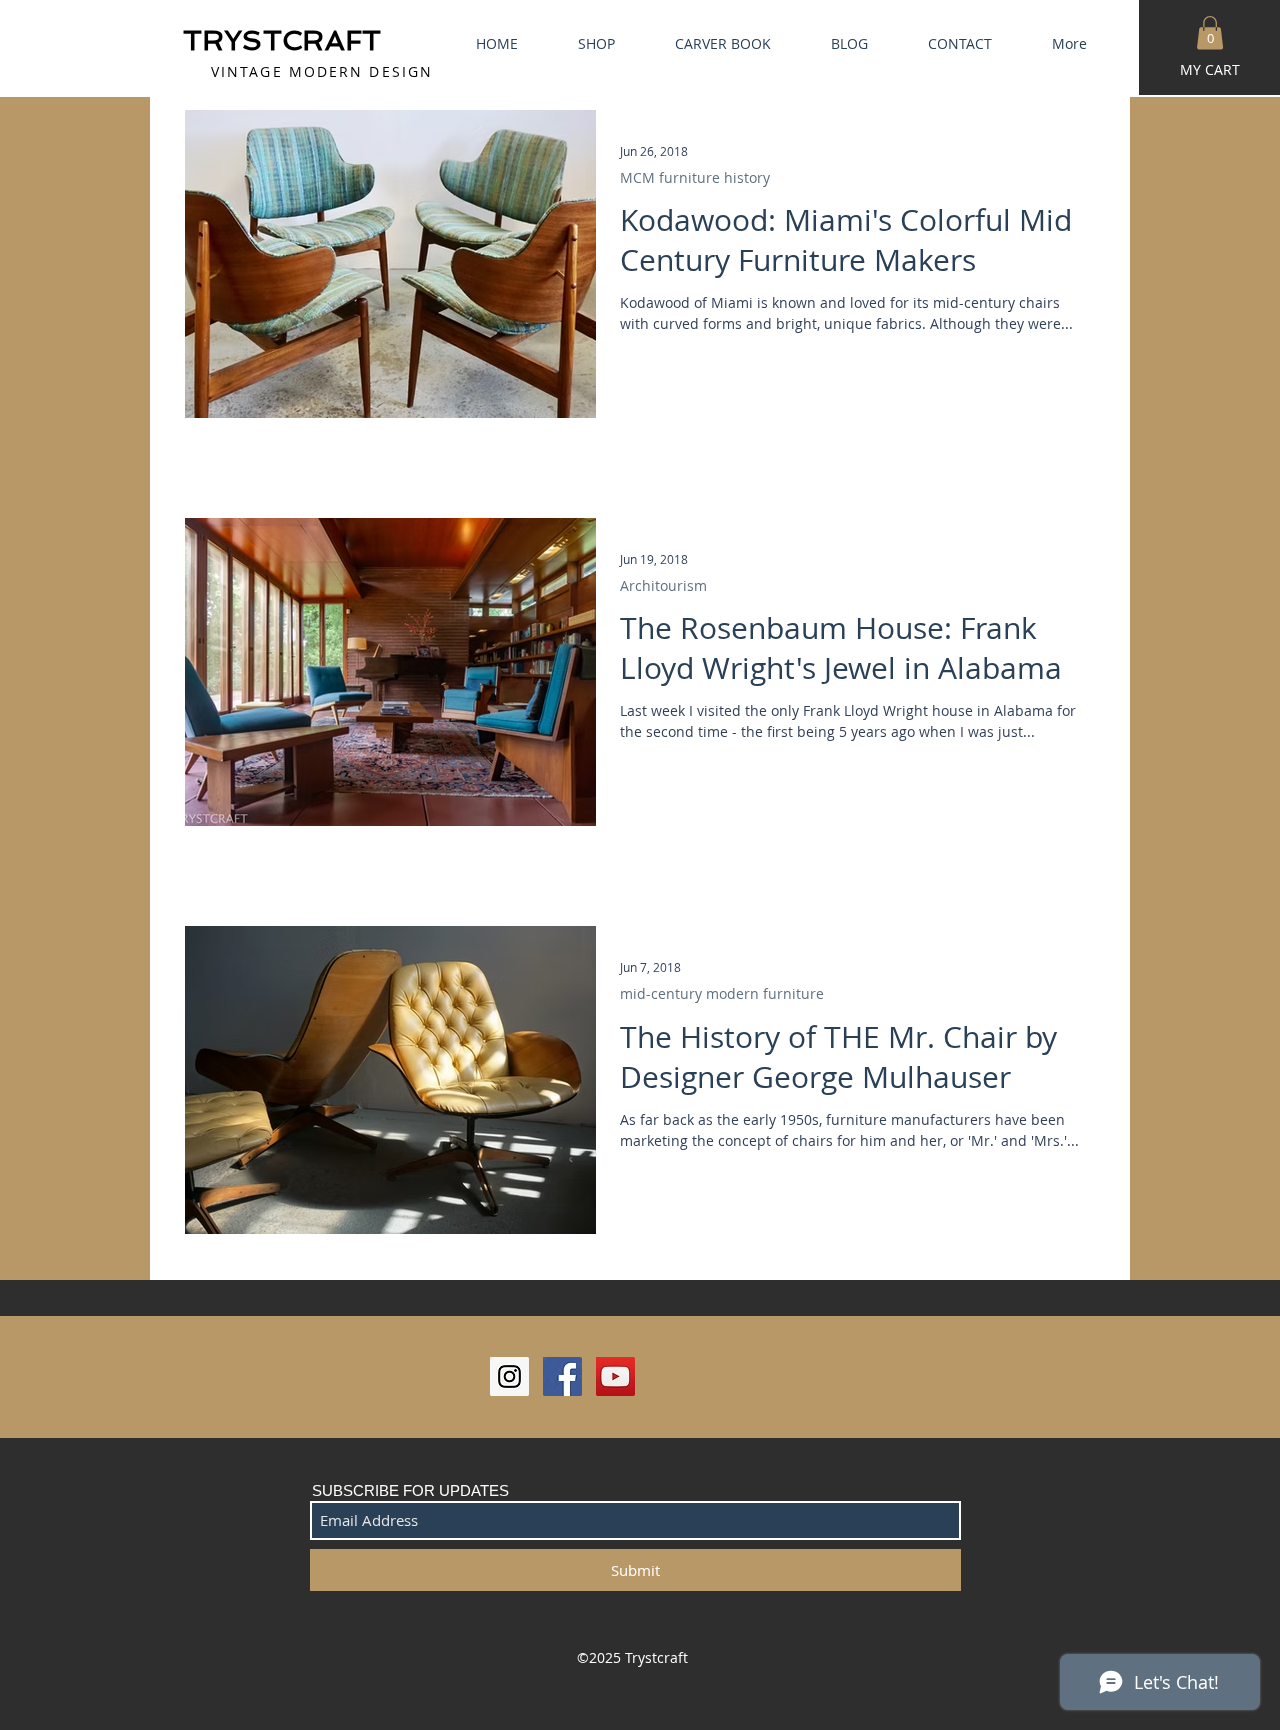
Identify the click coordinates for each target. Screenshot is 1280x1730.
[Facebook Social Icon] (562, 1376)
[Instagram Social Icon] (509, 1376)
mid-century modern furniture (722, 993)
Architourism (663, 585)
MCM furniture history (695, 177)
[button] (1210, 32)
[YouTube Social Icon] (615, 1376)
